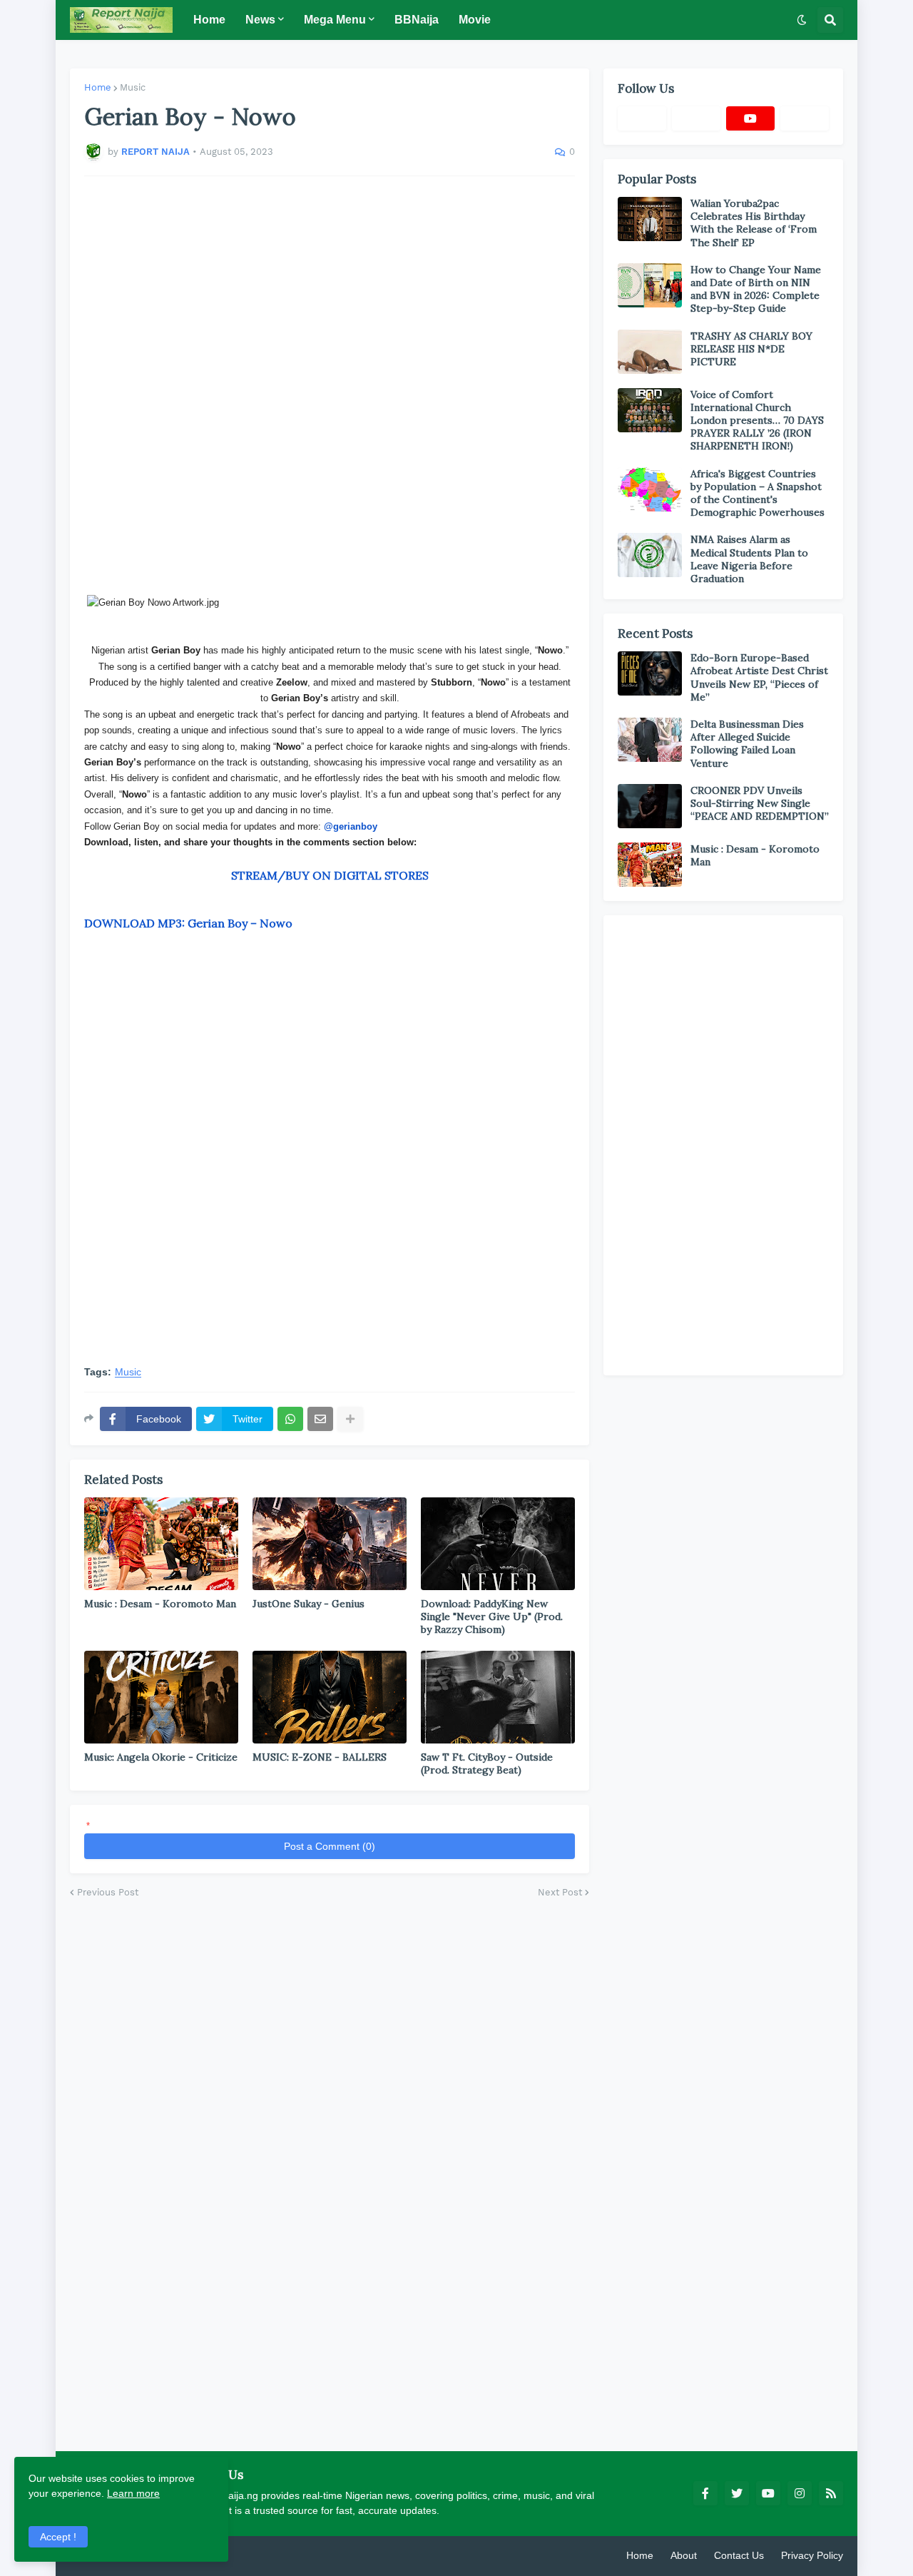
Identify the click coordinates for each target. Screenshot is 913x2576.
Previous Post (108, 1892)
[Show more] (350, 1419)
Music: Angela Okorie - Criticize (161, 1757)
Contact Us (739, 2555)
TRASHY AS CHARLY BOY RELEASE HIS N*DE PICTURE (751, 349)
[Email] (320, 1419)
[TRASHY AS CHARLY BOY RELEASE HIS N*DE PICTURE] (650, 352)
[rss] (831, 2493)
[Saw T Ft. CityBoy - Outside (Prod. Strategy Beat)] (498, 1697)
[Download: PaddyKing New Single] (498, 1544)
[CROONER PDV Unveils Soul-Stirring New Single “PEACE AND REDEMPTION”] (650, 806)
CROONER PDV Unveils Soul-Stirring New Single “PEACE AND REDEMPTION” (760, 803)
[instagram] (800, 2493)
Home (98, 87)
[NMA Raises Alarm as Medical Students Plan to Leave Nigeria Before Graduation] (650, 555)
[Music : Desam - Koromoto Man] (161, 1544)
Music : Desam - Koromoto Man (160, 1604)
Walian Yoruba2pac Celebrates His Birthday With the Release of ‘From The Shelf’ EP (754, 223)
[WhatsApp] (290, 1419)
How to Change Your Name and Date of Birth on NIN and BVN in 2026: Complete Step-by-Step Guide (756, 289)
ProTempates (238, 2555)
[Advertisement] (330, 385)
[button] (802, 20)
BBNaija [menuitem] (417, 20)
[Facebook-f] (642, 118)
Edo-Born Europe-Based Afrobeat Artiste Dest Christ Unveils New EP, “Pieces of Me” (759, 677)
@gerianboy (351, 826)
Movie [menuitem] (475, 20)
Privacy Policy (812, 2555)
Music (133, 87)
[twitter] (737, 2493)
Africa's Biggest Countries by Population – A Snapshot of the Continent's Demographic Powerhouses (758, 493)
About (684, 2555)
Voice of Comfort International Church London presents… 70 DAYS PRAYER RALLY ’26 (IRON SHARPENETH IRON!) (757, 421)
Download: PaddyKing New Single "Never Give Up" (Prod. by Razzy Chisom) (492, 1617)
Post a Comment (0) (330, 1846)
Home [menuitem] (209, 20)
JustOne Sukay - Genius (308, 1604)
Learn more (133, 2493)
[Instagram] (805, 118)
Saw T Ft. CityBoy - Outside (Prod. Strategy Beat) (487, 1763)
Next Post (560, 1892)
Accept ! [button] (58, 2537)
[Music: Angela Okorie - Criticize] (161, 1697)
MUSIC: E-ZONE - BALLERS (320, 1757)
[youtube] (750, 118)
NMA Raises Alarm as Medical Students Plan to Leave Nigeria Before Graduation (749, 559)
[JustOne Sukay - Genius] (330, 1544)
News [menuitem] (260, 20)
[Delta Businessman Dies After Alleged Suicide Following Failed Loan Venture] (650, 740)
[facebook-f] (705, 2493)
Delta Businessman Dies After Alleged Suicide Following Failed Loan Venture (747, 744)
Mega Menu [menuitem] (335, 20)
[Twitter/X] (696, 118)
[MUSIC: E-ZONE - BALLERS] (330, 1697)
